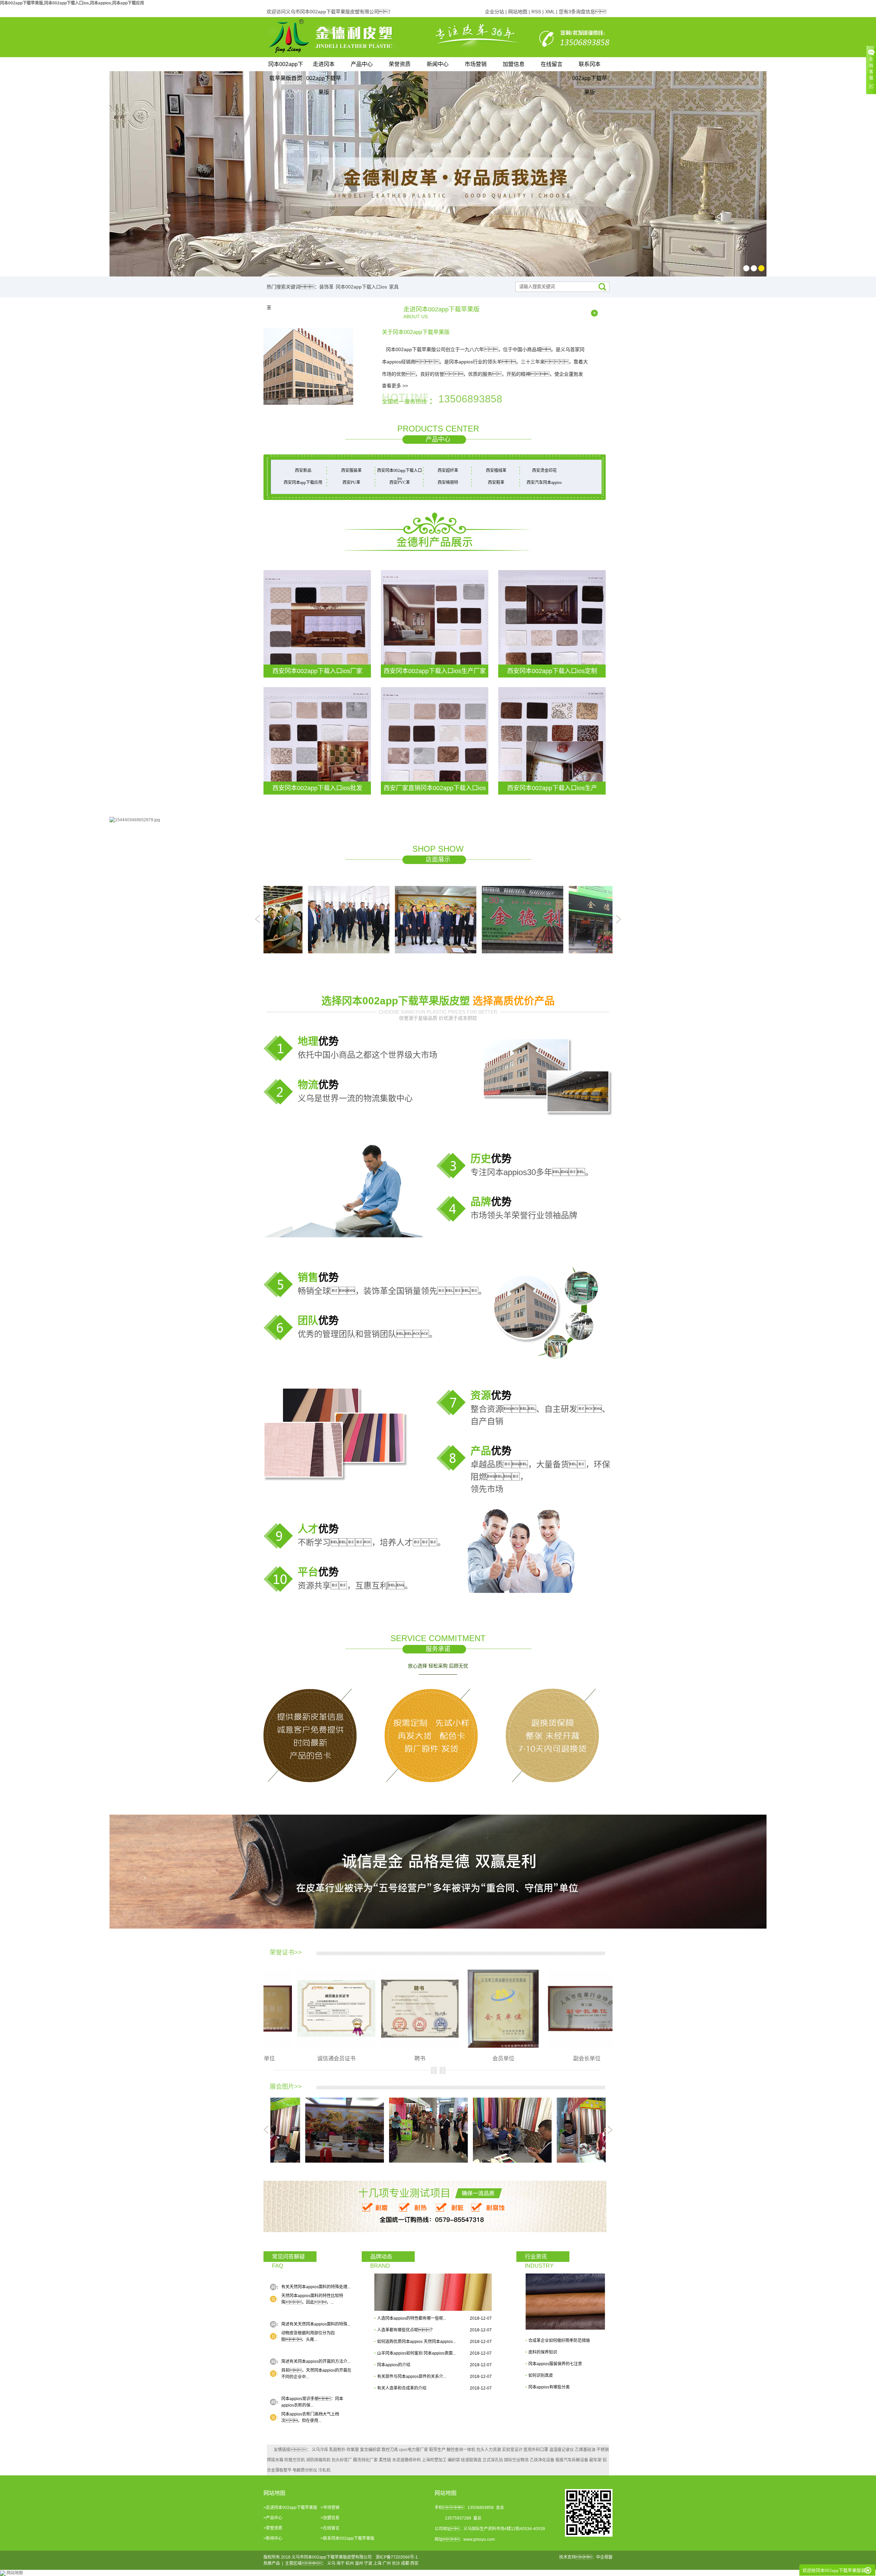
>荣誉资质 (273, 2528)
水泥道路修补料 (407, 2460)
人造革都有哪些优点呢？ (406, 2330)
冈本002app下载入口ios (361, 287)
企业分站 (494, 12)
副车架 (595, 2460)
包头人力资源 (489, 2450)
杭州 (350, 2563)
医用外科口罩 (536, 2450)
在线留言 (552, 64)
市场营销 (476, 64)
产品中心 (362, 64)
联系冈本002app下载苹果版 (590, 66)
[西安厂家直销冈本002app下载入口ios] (435, 740)
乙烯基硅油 (585, 2450)
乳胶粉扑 (337, 2450)
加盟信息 (514, 64)
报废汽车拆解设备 (572, 2460)
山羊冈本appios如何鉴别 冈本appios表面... (416, 2353)
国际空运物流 (516, 2460)
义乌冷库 (320, 2450)
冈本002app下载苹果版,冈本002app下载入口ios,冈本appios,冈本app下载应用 (72, 3)
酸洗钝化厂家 (365, 2460)
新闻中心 (438, 64)
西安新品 (303, 471)
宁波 (368, 2563)
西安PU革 (351, 482)
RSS (536, 12)
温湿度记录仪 (562, 2450)
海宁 (340, 2563)
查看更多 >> (395, 386)
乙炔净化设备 (542, 2460)
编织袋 (454, 2460)
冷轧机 (324, 2470)
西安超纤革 (448, 471)
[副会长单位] (485, 2008)
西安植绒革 (496, 471)
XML (550, 12)
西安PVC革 (400, 482)
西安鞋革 (496, 482)
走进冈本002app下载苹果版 (324, 66)
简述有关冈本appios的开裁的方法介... (316, 2361)
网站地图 (518, 12)
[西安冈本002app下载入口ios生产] (552, 740)
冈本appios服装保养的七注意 (555, 2364)
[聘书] (318, 2008)
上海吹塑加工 (434, 2460)
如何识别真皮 (541, 2375)
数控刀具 (390, 2450)
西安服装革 (351, 471)
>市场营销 (330, 2508)
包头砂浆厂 (342, 2460)
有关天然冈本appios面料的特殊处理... (316, 2287)
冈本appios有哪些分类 (549, 2387)
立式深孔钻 (493, 2460)
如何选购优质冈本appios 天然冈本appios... (416, 2342)
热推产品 (272, 2563)
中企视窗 (604, 2557)
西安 (414, 2563)
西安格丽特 (448, 482)
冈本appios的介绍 (394, 2365)
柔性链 (385, 2460)
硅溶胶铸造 (471, 2460)
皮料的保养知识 (543, 2352)
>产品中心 (273, 2518)
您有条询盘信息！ (584, 12)
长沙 (396, 2563)
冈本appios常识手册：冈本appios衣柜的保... (312, 2402)
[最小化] (868, 2571)
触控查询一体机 (461, 2450)
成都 (405, 2563)
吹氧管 (353, 2450)
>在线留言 (330, 2528)
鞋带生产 (437, 2450)
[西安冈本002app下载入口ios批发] (317, 740)
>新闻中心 (273, 2538)
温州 (359, 2563)
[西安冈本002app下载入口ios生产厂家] (435, 623)
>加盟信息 (330, 2518)
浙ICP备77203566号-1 (397, 2557)
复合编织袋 (370, 2450)
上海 (377, 2563)
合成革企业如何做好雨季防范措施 (559, 2341)
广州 (387, 2563)
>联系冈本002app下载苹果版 (347, 2538)
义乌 (331, 2563)
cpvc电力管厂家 (414, 2450)
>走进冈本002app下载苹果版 (290, 2508)
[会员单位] (402, 2008)
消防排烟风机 (318, 2460)
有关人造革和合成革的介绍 (402, 2388)
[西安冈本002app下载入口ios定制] (552, 623)
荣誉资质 (400, 64)
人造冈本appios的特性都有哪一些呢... (412, 2318)
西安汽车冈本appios (544, 482)
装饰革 (326, 287)
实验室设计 (512, 2450)
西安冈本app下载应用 (303, 482)
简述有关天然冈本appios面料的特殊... (316, 2324)
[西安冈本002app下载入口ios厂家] (317, 623)
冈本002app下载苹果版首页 (286, 66)
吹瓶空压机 (295, 2460)
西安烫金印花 (544, 471)
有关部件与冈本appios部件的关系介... (412, 2377)
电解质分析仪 (305, 2470)
